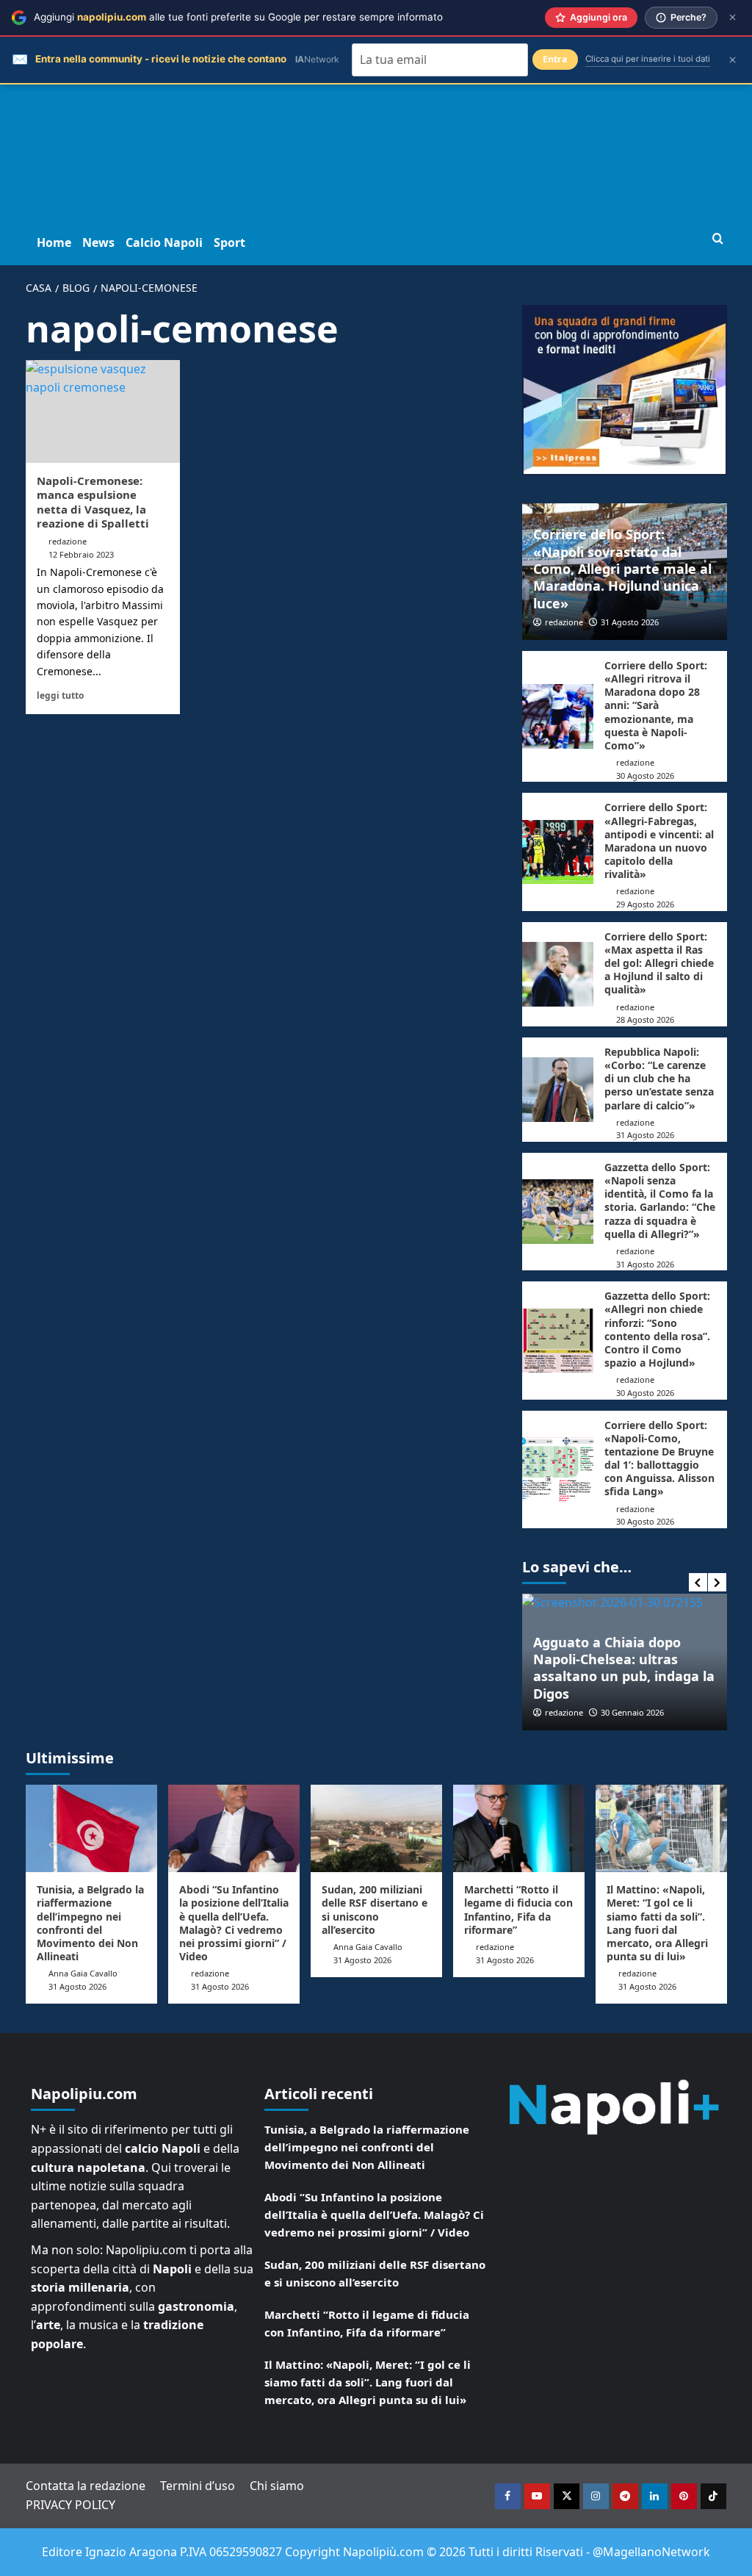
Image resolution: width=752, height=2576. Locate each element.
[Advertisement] (376, 110)
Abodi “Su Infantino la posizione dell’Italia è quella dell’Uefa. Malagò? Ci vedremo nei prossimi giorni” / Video (234, 1923)
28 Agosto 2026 (645, 1019)
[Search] (718, 239)
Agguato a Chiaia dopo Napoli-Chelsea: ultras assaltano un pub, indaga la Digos (624, 1668)
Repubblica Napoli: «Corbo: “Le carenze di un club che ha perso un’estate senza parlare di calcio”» (659, 1079)
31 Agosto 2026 (630, 622)
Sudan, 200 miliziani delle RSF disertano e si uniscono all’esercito (375, 1910)
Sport (229, 242)
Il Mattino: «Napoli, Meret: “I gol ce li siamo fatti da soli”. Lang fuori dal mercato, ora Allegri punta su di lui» (657, 1923)
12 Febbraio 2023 (81, 554)
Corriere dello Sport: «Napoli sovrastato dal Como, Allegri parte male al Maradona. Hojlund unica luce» (622, 569)
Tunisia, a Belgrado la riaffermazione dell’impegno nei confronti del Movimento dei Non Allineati (90, 1923)
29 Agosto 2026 (645, 904)
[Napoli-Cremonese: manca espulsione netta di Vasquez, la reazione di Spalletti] (103, 411)
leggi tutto (60, 695)
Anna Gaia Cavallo (83, 1973)
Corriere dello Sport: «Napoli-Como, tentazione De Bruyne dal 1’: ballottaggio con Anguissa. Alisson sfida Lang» (659, 1458)
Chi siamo (277, 2486)
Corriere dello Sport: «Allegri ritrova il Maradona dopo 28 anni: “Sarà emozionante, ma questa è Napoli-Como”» (656, 705)
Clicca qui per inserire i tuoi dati (648, 59)
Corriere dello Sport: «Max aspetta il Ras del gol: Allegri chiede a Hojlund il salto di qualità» (659, 963)
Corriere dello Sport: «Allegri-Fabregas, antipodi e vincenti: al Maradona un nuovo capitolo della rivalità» (659, 841)
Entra (555, 59)
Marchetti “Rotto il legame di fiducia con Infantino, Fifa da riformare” (518, 1910)
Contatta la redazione (86, 2486)
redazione (68, 541)
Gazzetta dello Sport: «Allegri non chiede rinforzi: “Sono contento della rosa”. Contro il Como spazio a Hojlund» (657, 1329)
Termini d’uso (198, 2486)
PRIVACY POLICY (70, 2505)
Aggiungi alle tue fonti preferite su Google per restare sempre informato (238, 17)
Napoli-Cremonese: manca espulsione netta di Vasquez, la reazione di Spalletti (93, 502)
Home (54, 242)
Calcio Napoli (164, 242)
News (98, 242)
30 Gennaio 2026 (632, 1712)
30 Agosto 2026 (645, 776)
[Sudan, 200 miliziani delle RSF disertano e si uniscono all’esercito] (376, 1828)
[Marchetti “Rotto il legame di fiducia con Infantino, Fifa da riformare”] (519, 1828)
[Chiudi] (733, 17)
